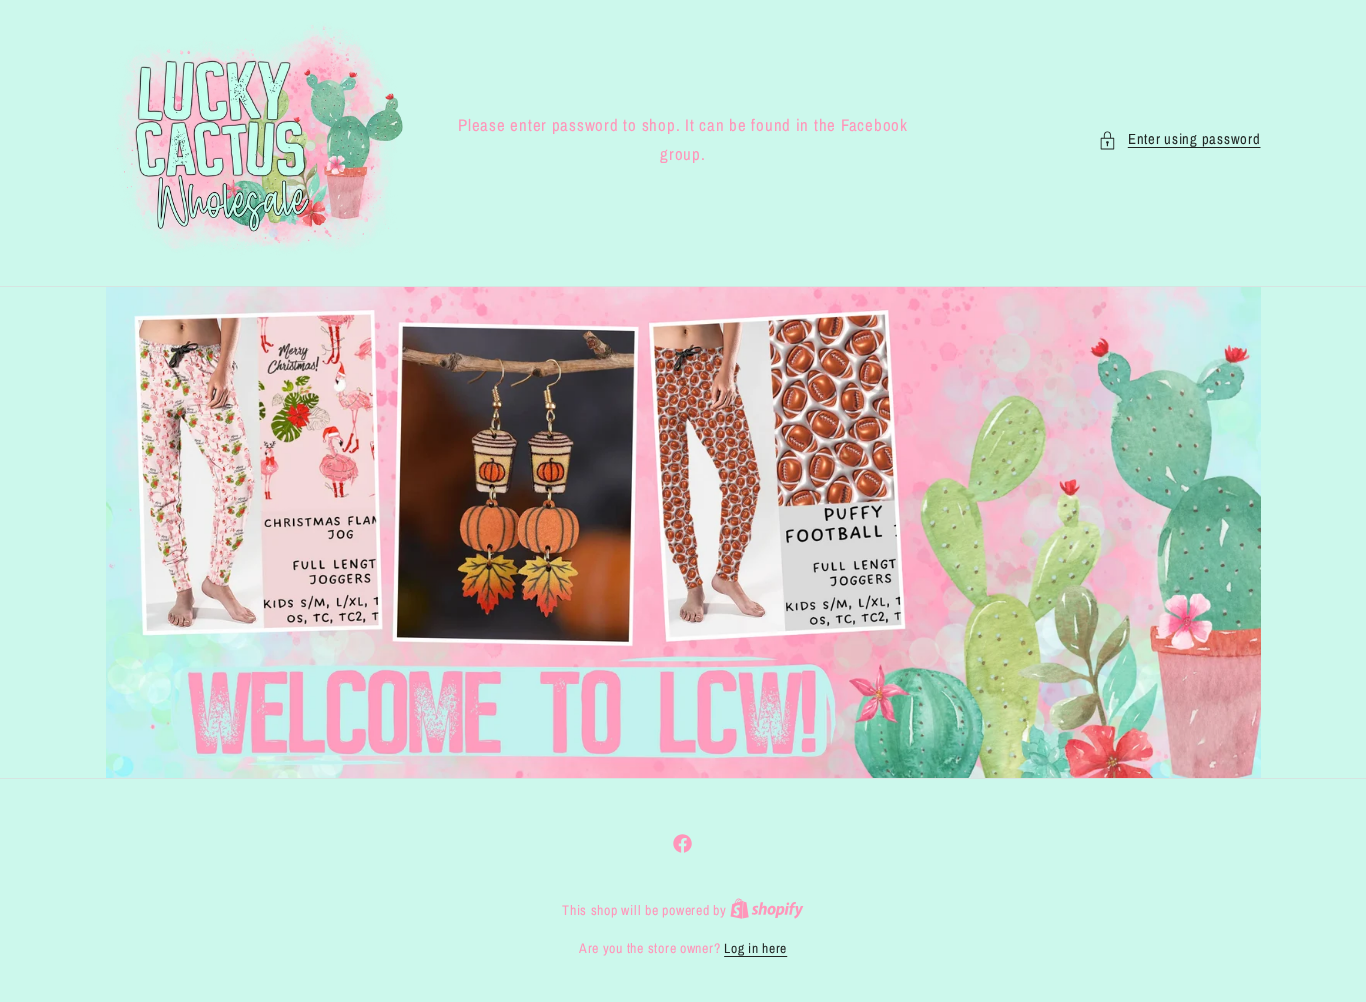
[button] (1179, 140)
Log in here (755, 948)
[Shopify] (767, 910)
